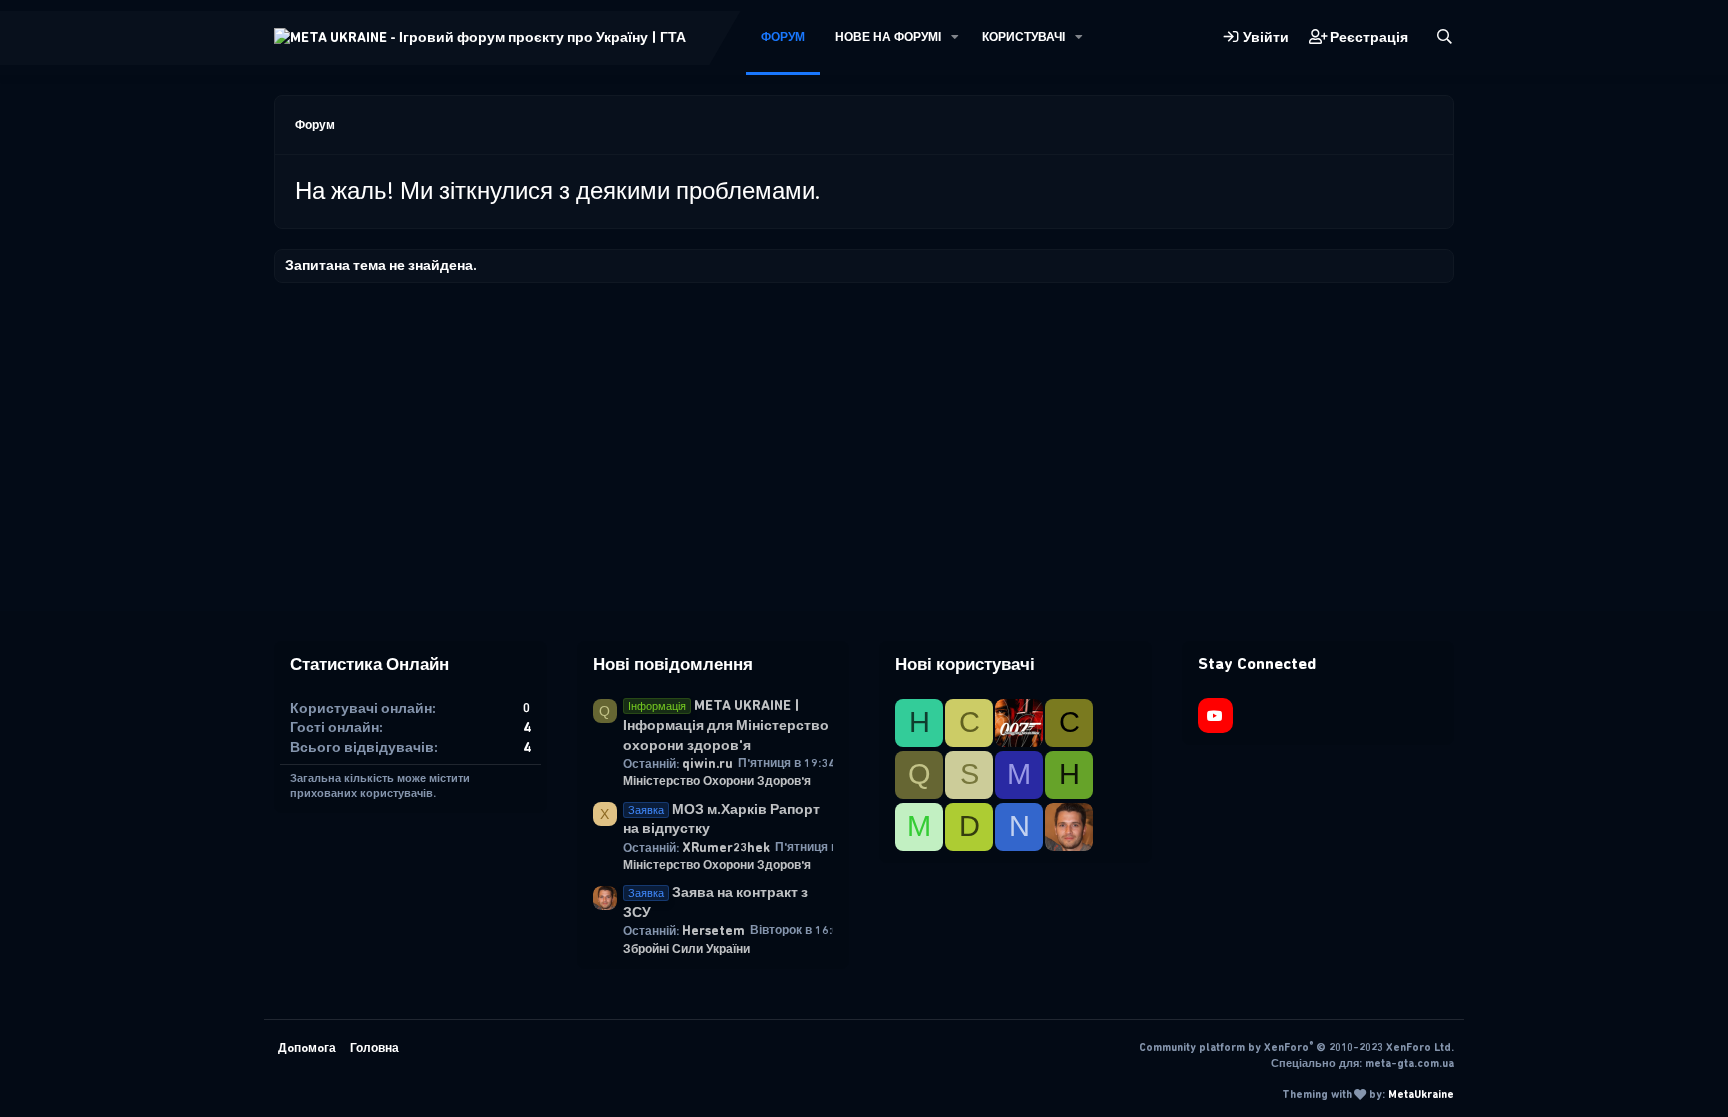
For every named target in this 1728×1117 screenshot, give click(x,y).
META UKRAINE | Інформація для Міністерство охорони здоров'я (726, 725)
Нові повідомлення (673, 664)
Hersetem (713, 930)
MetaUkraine (1421, 1094)
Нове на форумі (888, 37)
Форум (783, 37)
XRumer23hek (726, 847)
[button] (955, 37)
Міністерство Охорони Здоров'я (717, 781)
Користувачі (1023, 37)
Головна (374, 1048)
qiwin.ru (707, 763)
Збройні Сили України (686, 949)
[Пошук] (1444, 37)
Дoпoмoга (307, 1048)
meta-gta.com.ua (1409, 1063)
